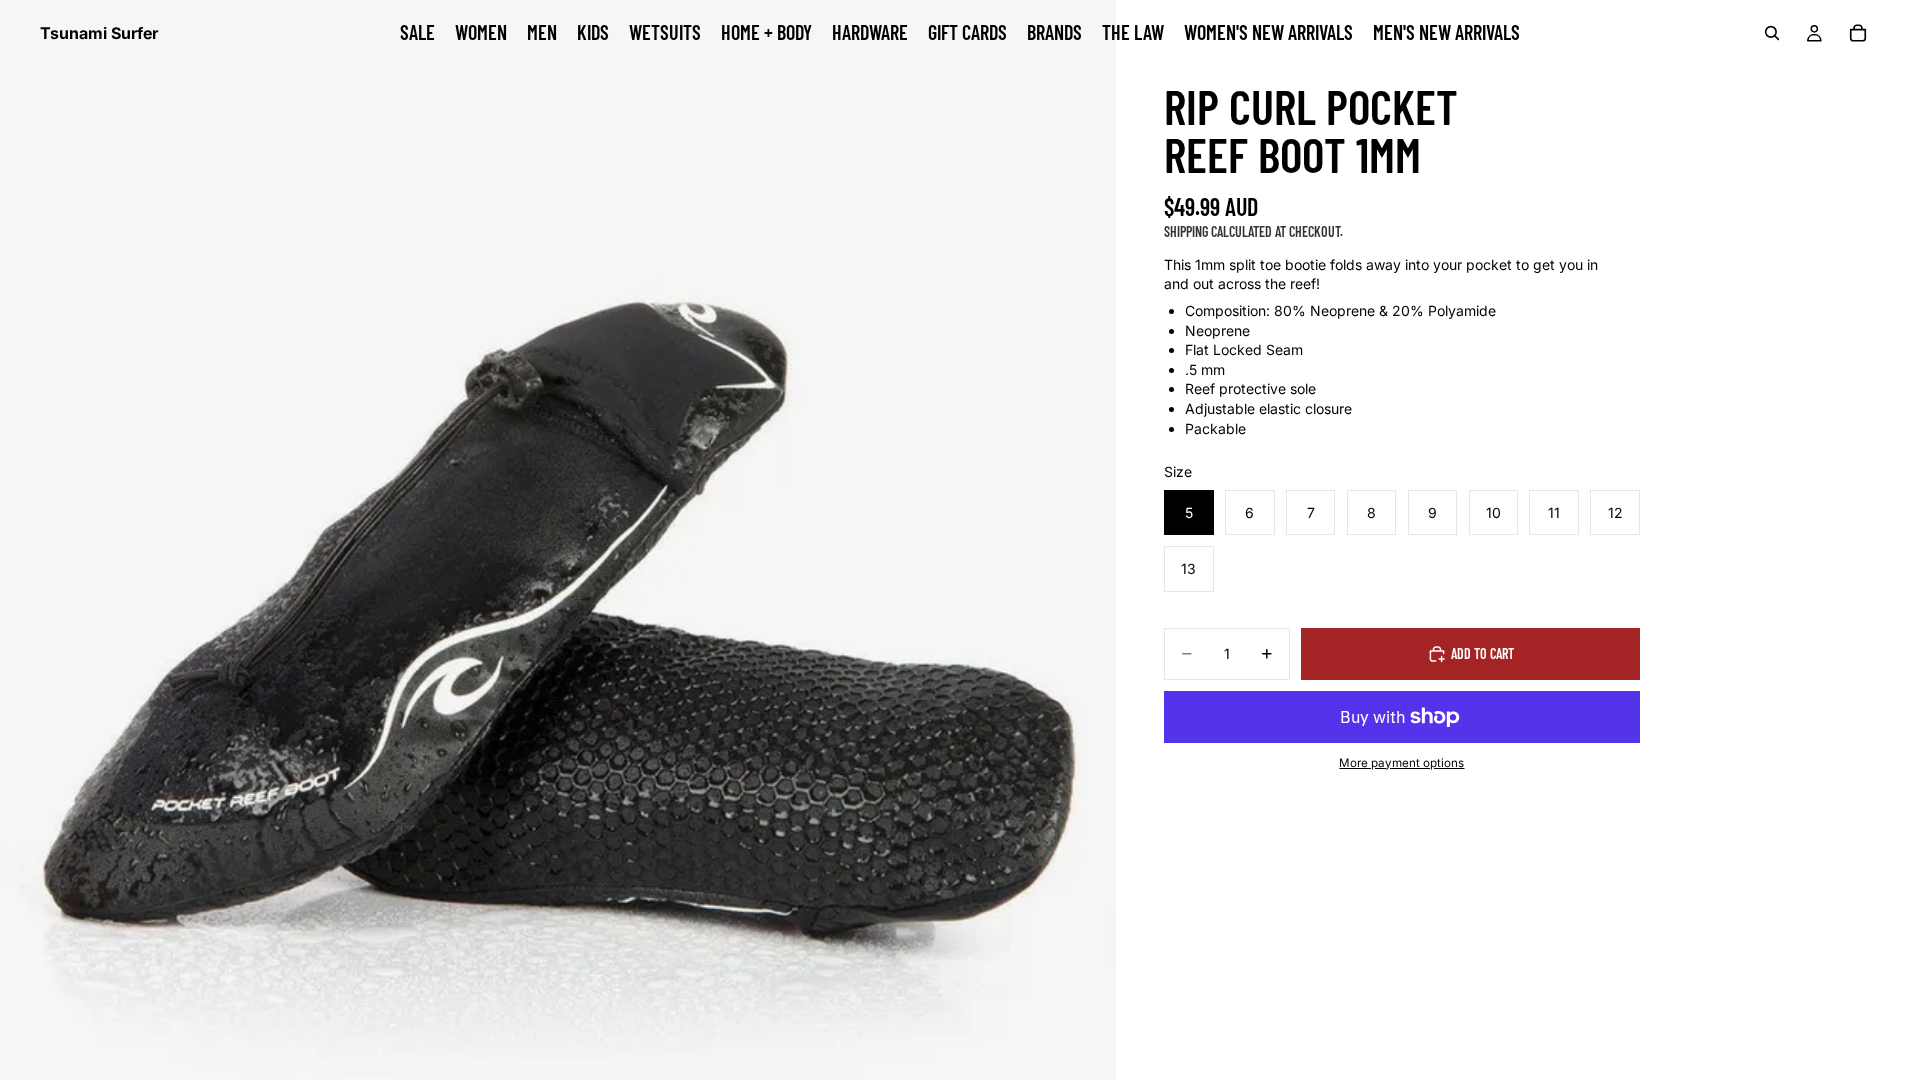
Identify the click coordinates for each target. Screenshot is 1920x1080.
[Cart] (1858, 33)
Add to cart (1482, 653)
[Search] (1772, 33)
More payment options (1401, 763)
